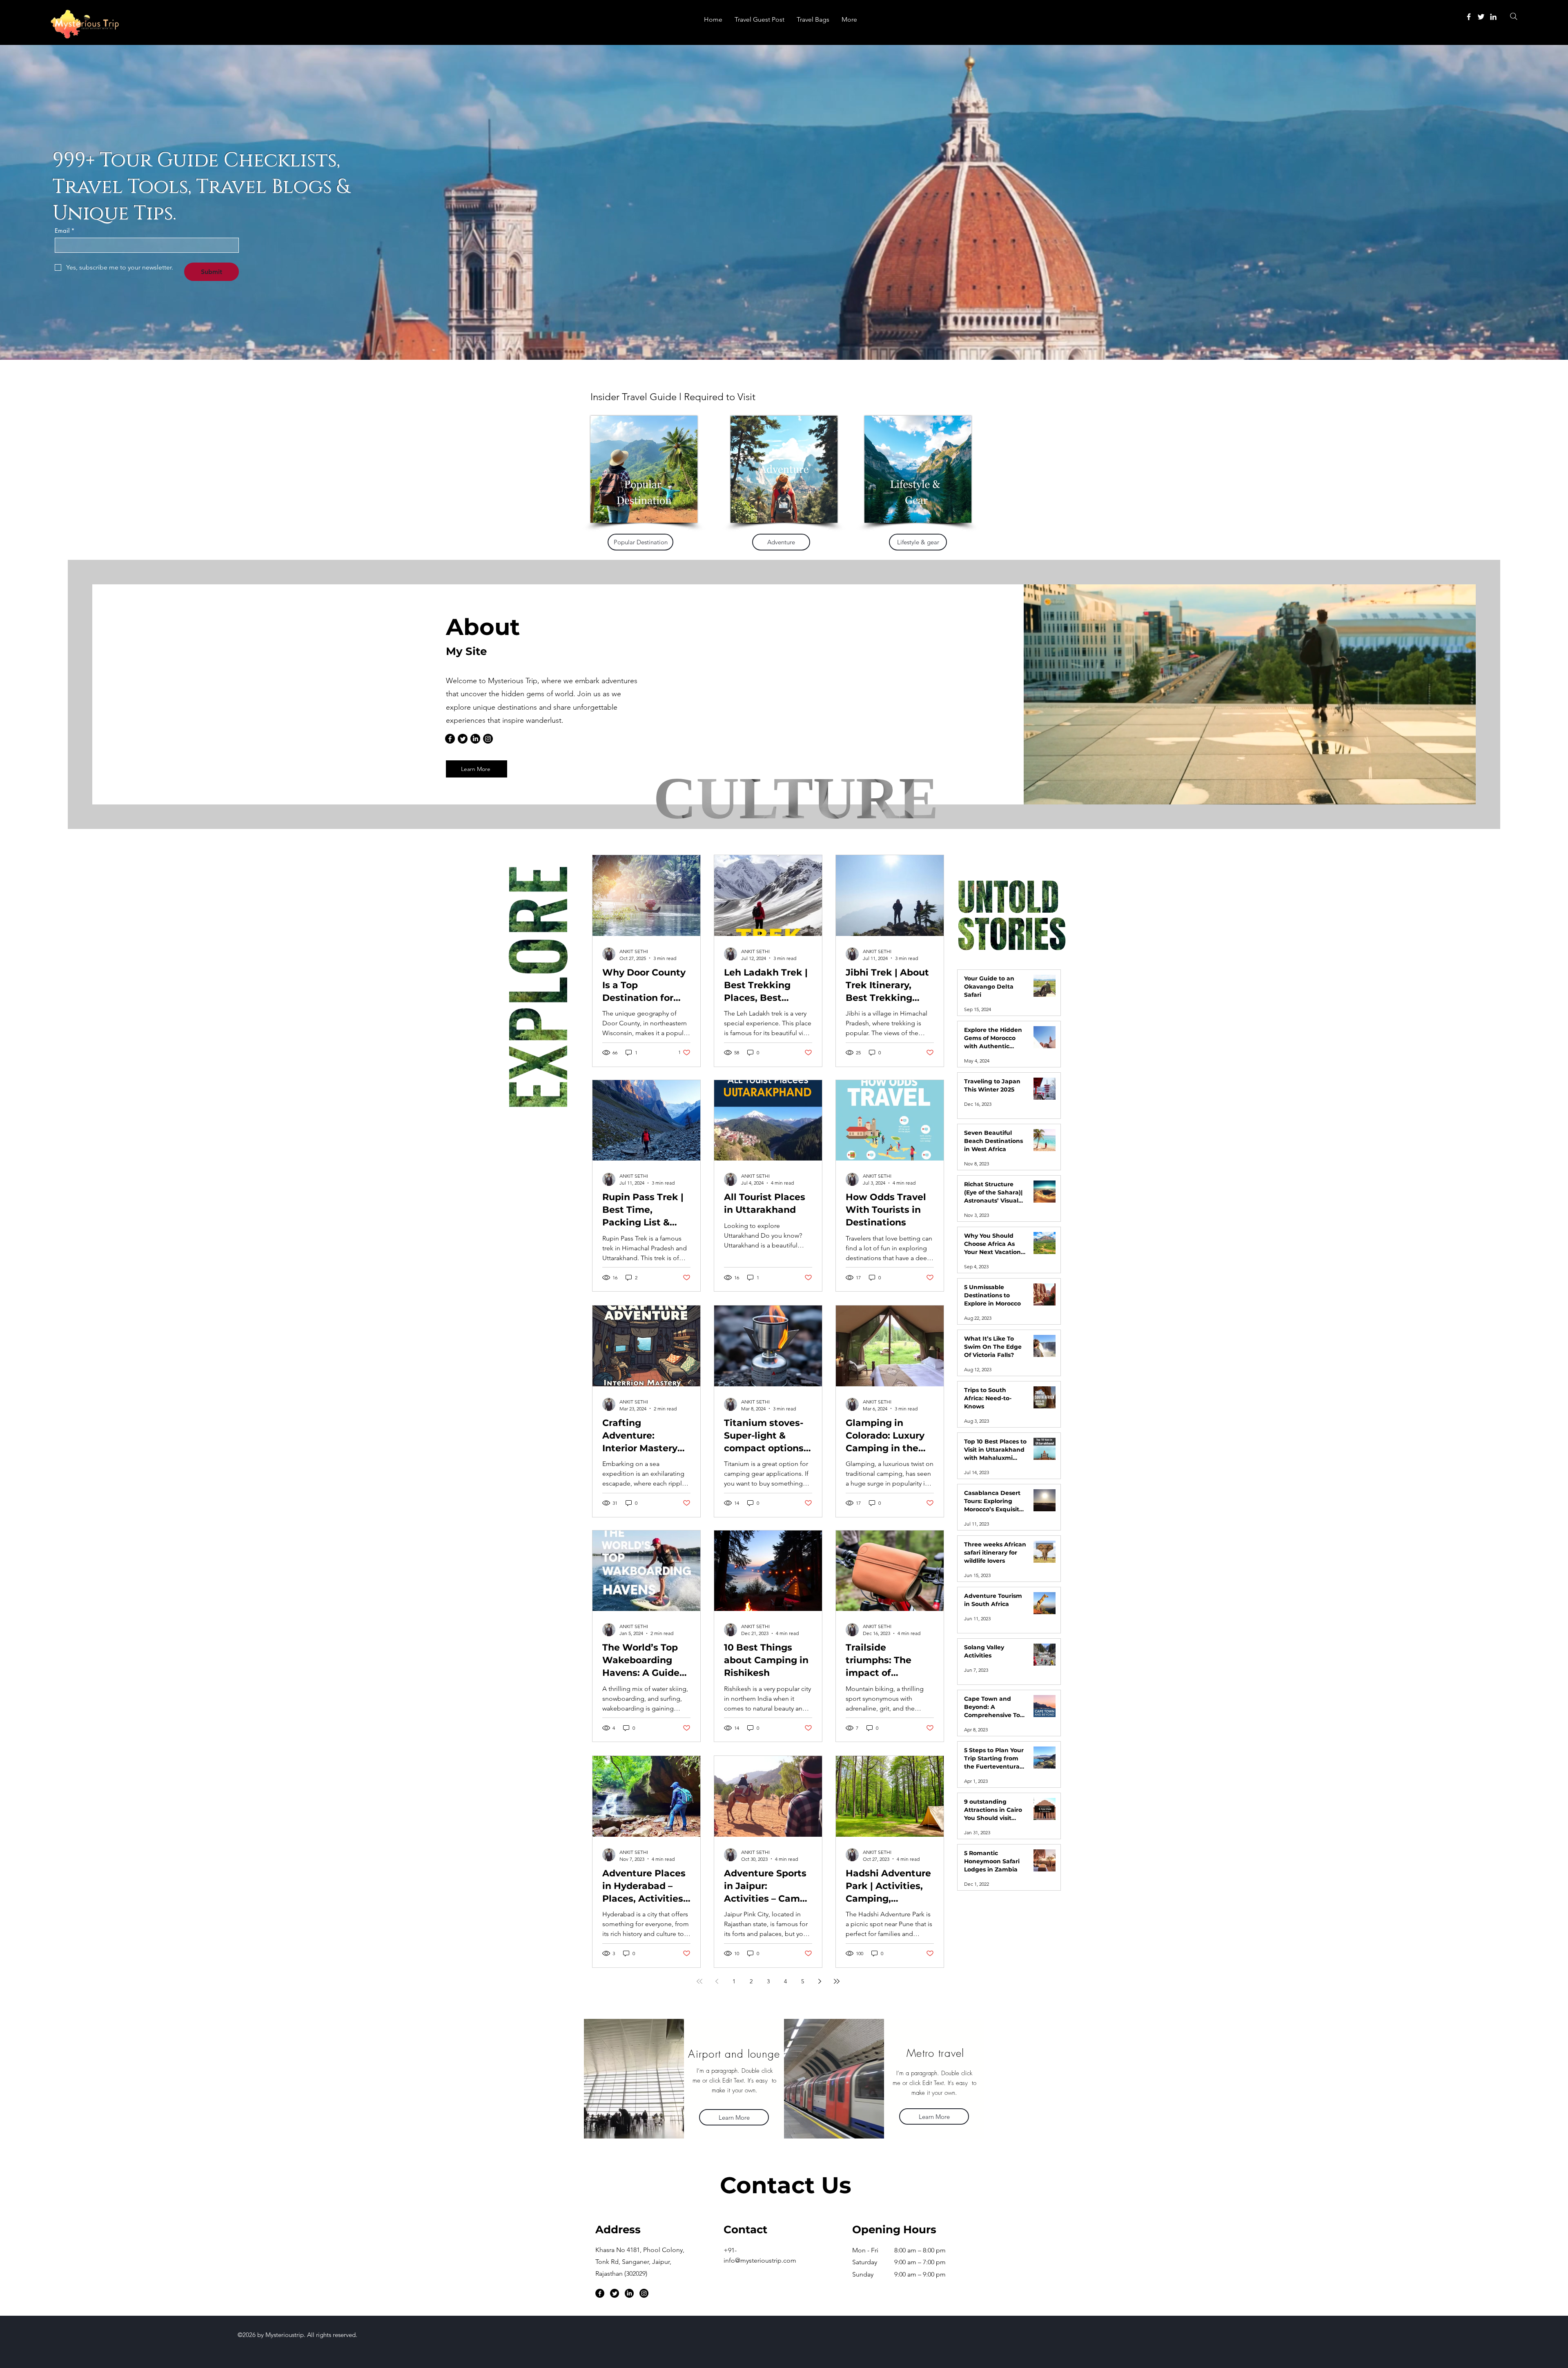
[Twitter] (1481, 17)
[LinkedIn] (475, 739)
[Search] (1513, 16)
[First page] (699, 1981)
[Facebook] (1469, 17)
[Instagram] (488, 739)
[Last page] (837, 1981)
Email (65, 231)
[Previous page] (717, 1981)
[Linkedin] (1493, 17)
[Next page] (820, 1981)
